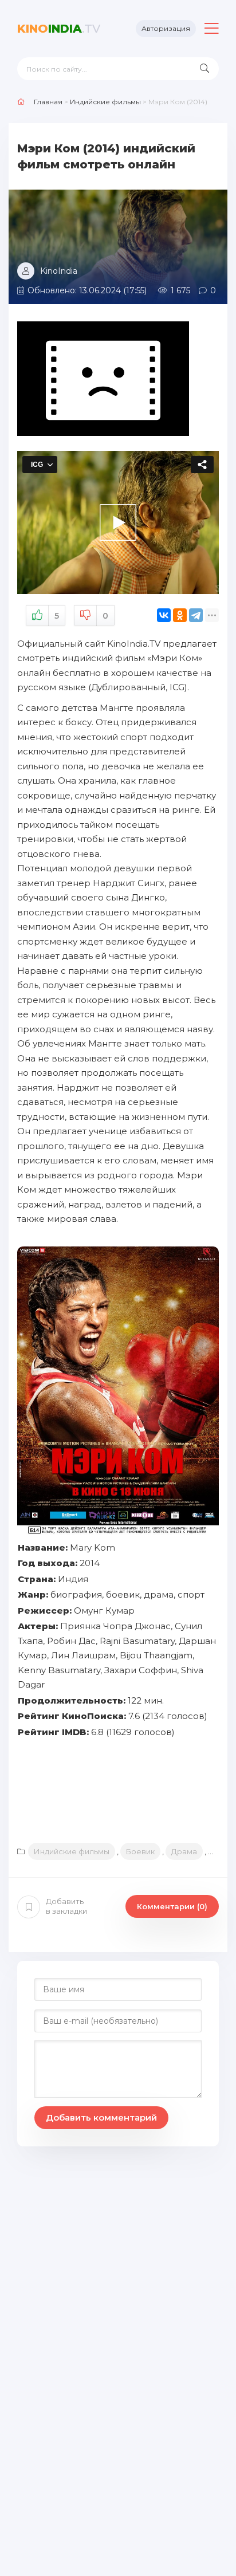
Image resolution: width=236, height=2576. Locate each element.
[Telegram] (196, 615)
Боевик (140, 1851)
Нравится (57, 616)
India (59, 29)
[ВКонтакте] (164, 615)
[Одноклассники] (180, 615)
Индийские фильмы (72, 1851)
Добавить (66, 1906)
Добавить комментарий (101, 2117)
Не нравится (105, 616)
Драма (184, 1851)
